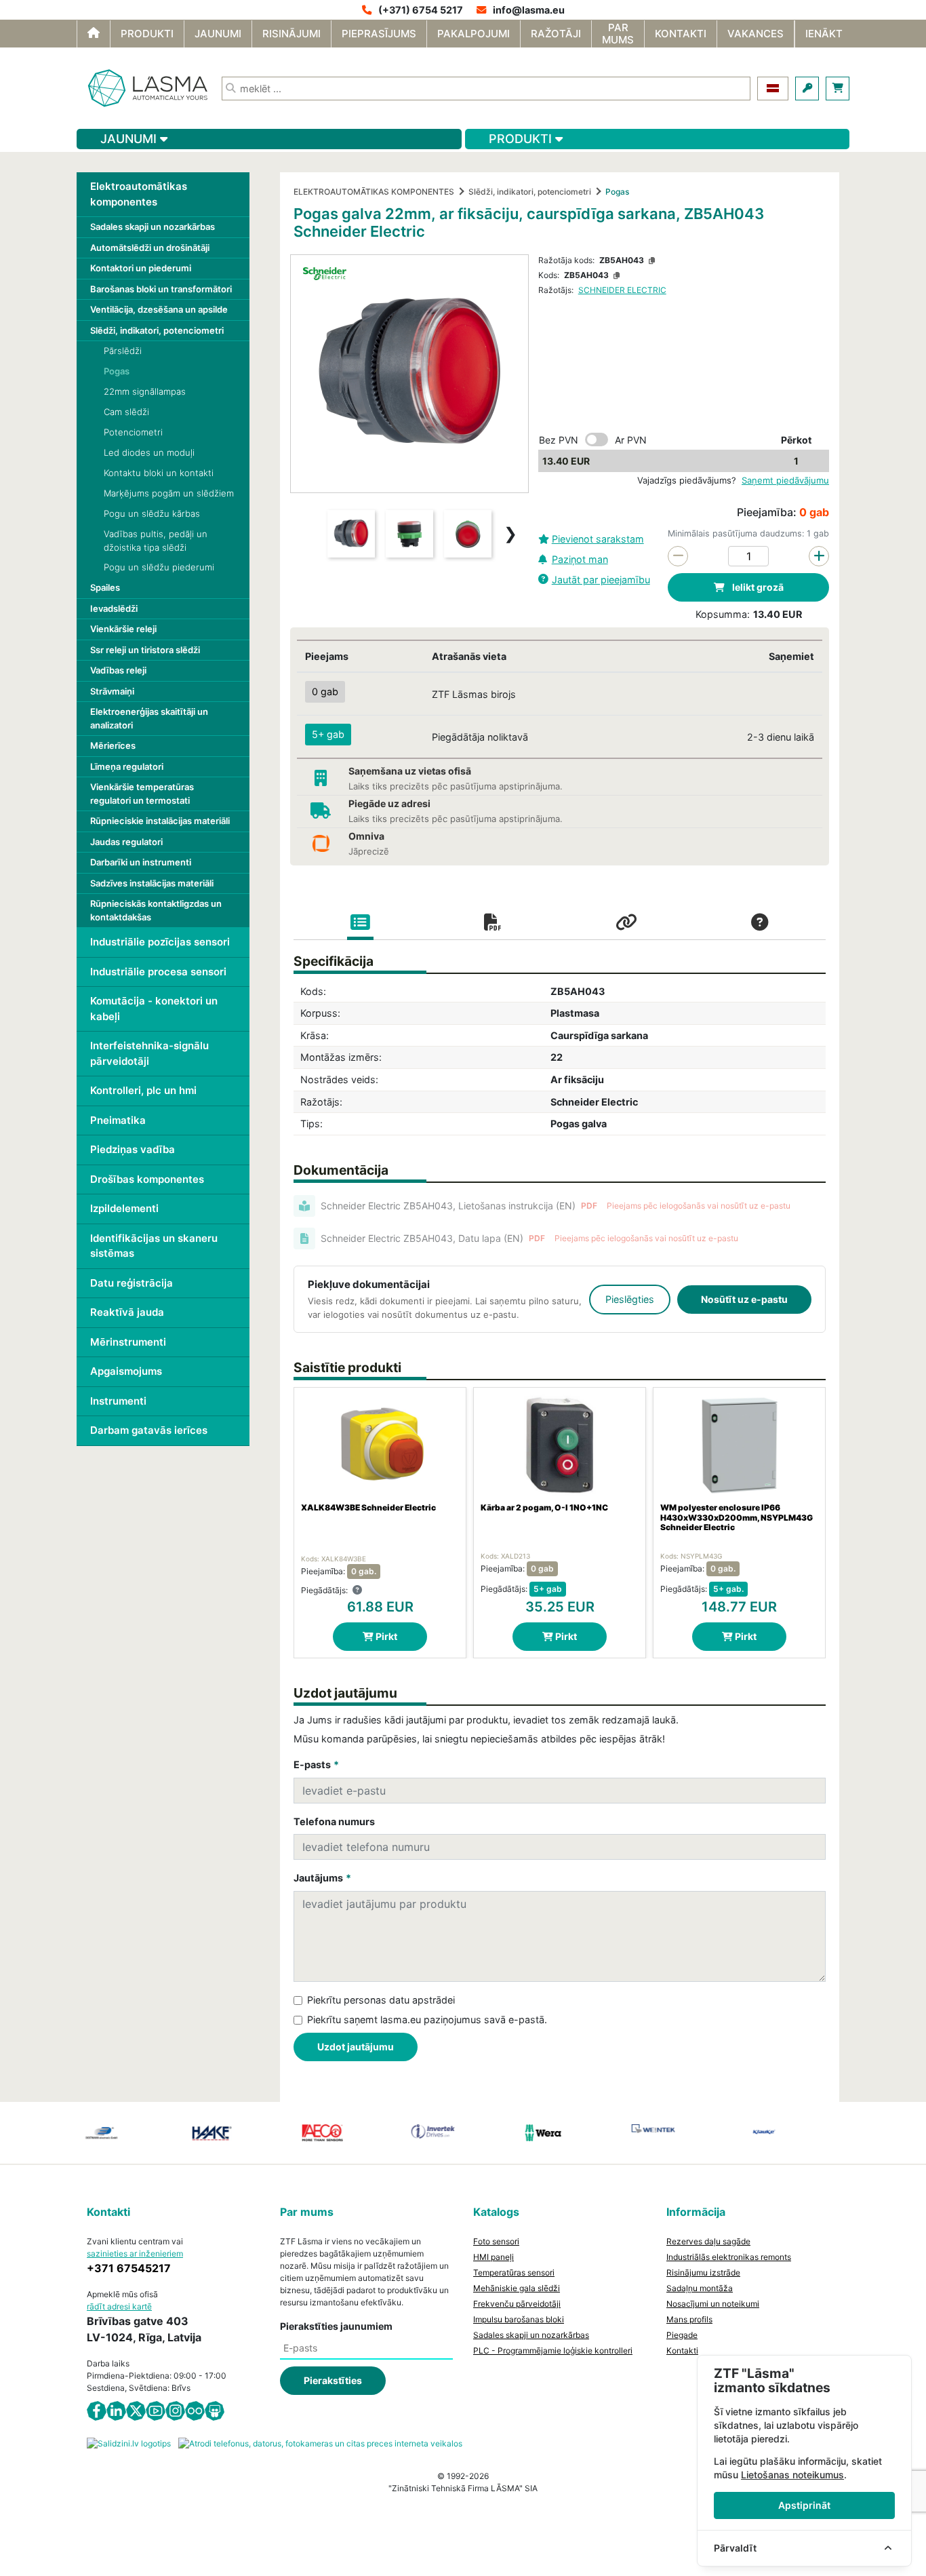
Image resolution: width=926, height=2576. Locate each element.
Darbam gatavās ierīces (149, 1430)
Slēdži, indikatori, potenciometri (157, 330)
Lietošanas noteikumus (792, 2475)
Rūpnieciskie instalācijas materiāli (160, 821)
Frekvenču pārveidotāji (517, 2304)
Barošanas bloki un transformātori (161, 289)
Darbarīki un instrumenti (141, 862)
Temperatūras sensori (514, 2272)
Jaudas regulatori (126, 842)
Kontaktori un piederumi (141, 268)
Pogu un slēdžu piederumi (159, 567)
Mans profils (689, 2319)
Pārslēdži (123, 351)
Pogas (117, 371)
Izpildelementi (124, 1208)
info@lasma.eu (529, 10)
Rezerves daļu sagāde (708, 2241)
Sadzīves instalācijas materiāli (152, 883)
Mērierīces (113, 745)
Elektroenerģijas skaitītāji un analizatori (149, 718)
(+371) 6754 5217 (421, 10)
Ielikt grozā (757, 587)
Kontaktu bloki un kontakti (159, 473)
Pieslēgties (630, 1299)
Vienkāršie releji (123, 629)
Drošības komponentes (147, 1179)
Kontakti (682, 2350)
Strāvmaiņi (112, 691)
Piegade (682, 2335)
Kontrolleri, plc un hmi (143, 1090)
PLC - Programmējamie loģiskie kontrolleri (553, 2350)
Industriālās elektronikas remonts (729, 2257)
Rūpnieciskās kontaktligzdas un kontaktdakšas (156, 910)
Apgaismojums (126, 1371)
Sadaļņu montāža (700, 2288)
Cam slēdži (126, 412)
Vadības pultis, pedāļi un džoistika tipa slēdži (156, 541)
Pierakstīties (333, 2380)
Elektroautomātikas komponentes (139, 194)
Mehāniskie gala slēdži (517, 2288)
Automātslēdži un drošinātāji (150, 248)
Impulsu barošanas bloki (519, 2319)
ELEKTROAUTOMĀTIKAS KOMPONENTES (374, 192)
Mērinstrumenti (128, 1342)
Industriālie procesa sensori (158, 972)
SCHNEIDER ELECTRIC (622, 290)
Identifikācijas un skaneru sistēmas (154, 1246)
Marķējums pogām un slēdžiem (169, 493)
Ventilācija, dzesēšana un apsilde (159, 309)
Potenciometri (133, 432)
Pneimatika (118, 1120)
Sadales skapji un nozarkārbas (153, 227)
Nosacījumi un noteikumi (713, 2304)
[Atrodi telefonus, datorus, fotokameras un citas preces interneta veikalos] (320, 2443)
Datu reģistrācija (132, 1283)
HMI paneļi (494, 2257)
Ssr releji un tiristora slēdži (145, 650)
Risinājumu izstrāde (703, 2272)
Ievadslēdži (114, 608)
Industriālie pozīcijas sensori (160, 942)
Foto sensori (496, 2241)
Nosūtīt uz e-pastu (744, 1299)
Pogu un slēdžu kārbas (152, 513)
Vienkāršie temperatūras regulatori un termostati (142, 794)
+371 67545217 (129, 2268)
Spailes (105, 587)
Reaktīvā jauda (127, 1312)
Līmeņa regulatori (127, 766)
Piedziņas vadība (133, 1149)
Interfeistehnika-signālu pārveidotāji (149, 1053)
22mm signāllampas (145, 391)
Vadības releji (118, 670)
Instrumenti (118, 1401)
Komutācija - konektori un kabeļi (154, 1009)
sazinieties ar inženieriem (135, 2253)
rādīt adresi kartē (119, 2306)
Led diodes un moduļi (149, 452)
